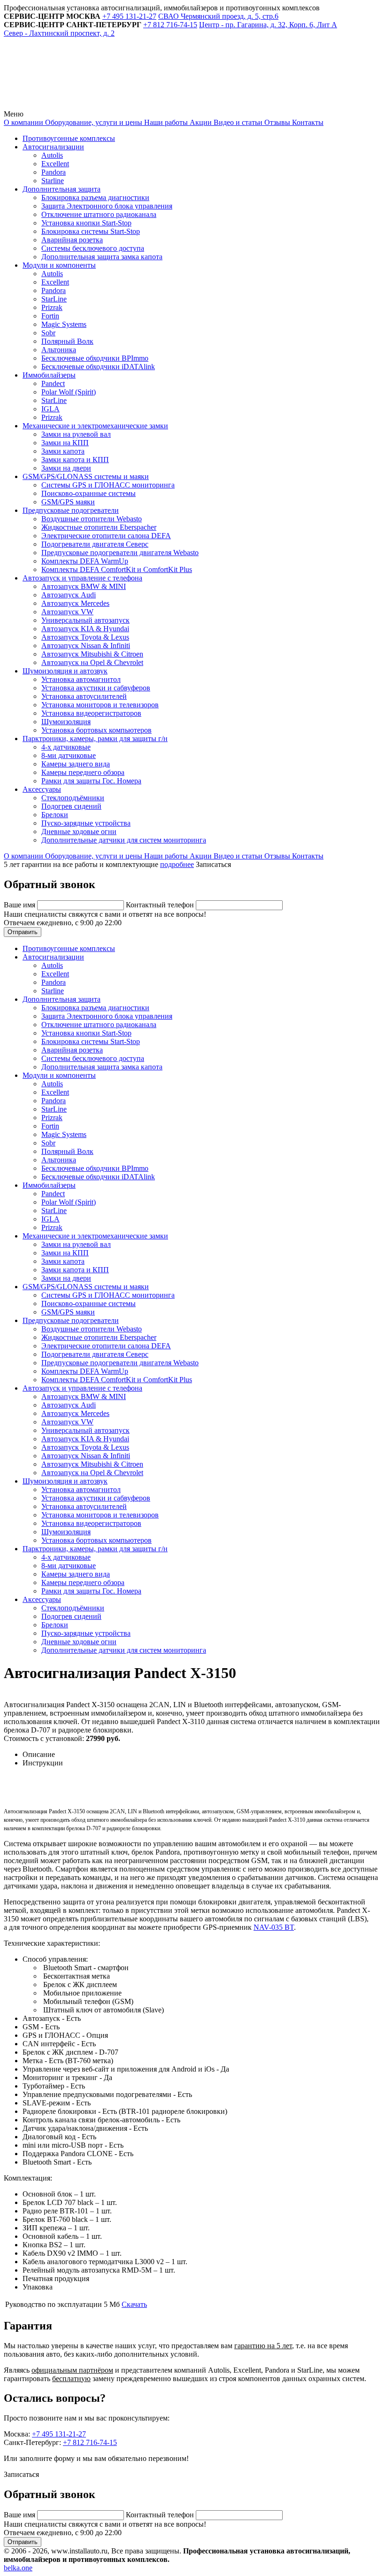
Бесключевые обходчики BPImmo (95, 358)
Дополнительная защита (62, 189)
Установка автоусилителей (84, 696)
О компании (23, 122)
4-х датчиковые (66, 747)
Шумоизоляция (66, 722)
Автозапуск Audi (69, 595)
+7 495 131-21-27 (59, 2434)
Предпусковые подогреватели (71, 510)
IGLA (50, 409)
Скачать (134, 2304)
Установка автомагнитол (81, 679)
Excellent (55, 164)
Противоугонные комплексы (69, 138)
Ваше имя (20, 905)
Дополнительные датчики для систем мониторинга (124, 840)
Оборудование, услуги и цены (93, 122)
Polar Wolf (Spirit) (69, 392)
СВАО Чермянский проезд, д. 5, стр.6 (218, 16)
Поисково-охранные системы (89, 493)
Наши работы (165, 122)
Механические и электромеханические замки (95, 426)
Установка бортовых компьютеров (96, 730)
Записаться (213, 864)
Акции (200, 122)
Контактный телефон (161, 905)
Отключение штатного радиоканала (99, 214)
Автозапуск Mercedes (75, 603)
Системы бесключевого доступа (93, 248)
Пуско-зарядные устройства (86, 823)
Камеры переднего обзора (83, 772)
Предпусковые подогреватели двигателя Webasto (120, 553)
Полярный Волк (67, 341)
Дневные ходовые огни (79, 832)
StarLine (54, 299)
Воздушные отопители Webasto (92, 519)
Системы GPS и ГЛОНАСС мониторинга (108, 485)
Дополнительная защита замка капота (102, 257)
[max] (217, 105)
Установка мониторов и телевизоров (100, 705)
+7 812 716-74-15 (90, 2442)
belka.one (18, 2568)
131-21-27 (129, 16)
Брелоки (55, 815)
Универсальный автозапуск (85, 620)
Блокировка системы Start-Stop (91, 231)
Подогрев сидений (71, 806)
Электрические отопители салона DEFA (106, 536)
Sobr (48, 333)
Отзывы (276, 122)
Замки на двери (66, 468)
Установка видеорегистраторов (91, 713)
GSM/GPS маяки (68, 502)
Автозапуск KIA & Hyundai (85, 629)
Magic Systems (64, 324)
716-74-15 (170, 25)
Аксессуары (42, 789)
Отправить (23, 932)
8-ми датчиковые (69, 755)
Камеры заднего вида (76, 764)
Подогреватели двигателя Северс (95, 544)
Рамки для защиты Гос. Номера (91, 781)
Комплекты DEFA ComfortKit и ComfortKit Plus (117, 569)
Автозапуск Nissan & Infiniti (86, 646)
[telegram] (74, 105)
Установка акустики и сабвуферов (96, 688)
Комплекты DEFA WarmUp (85, 561)
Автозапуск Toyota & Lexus (85, 637)
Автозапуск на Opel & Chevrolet (92, 662)
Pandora (54, 172)
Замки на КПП (65, 443)
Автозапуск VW (67, 612)
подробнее (177, 864)
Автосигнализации (53, 147)
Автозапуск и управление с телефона (82, 578)
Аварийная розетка (72, 240)
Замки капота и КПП (75, 460)
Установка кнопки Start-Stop (86, 223)
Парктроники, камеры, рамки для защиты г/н (95, 739)
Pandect (53, 383)
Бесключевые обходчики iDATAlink (98, 367)
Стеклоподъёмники (73, 798)
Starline (53, 181)
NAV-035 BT (274, 1927)
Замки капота (63, 451)
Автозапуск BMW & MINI (84, 586)
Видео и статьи (237, 122)
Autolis (52, 155)
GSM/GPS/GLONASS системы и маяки (86, 476)
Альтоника (59, 350)
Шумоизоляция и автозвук (65, 671)
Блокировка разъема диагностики (95, 197)
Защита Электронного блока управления (107, 206)
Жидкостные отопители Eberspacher (99, 527)
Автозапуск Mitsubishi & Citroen (92, 654)
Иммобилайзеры (49, 375)
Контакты (307, 122)
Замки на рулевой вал (76, 434)
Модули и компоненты (59, 265)
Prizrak (52, 307)
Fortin (50, 316)
